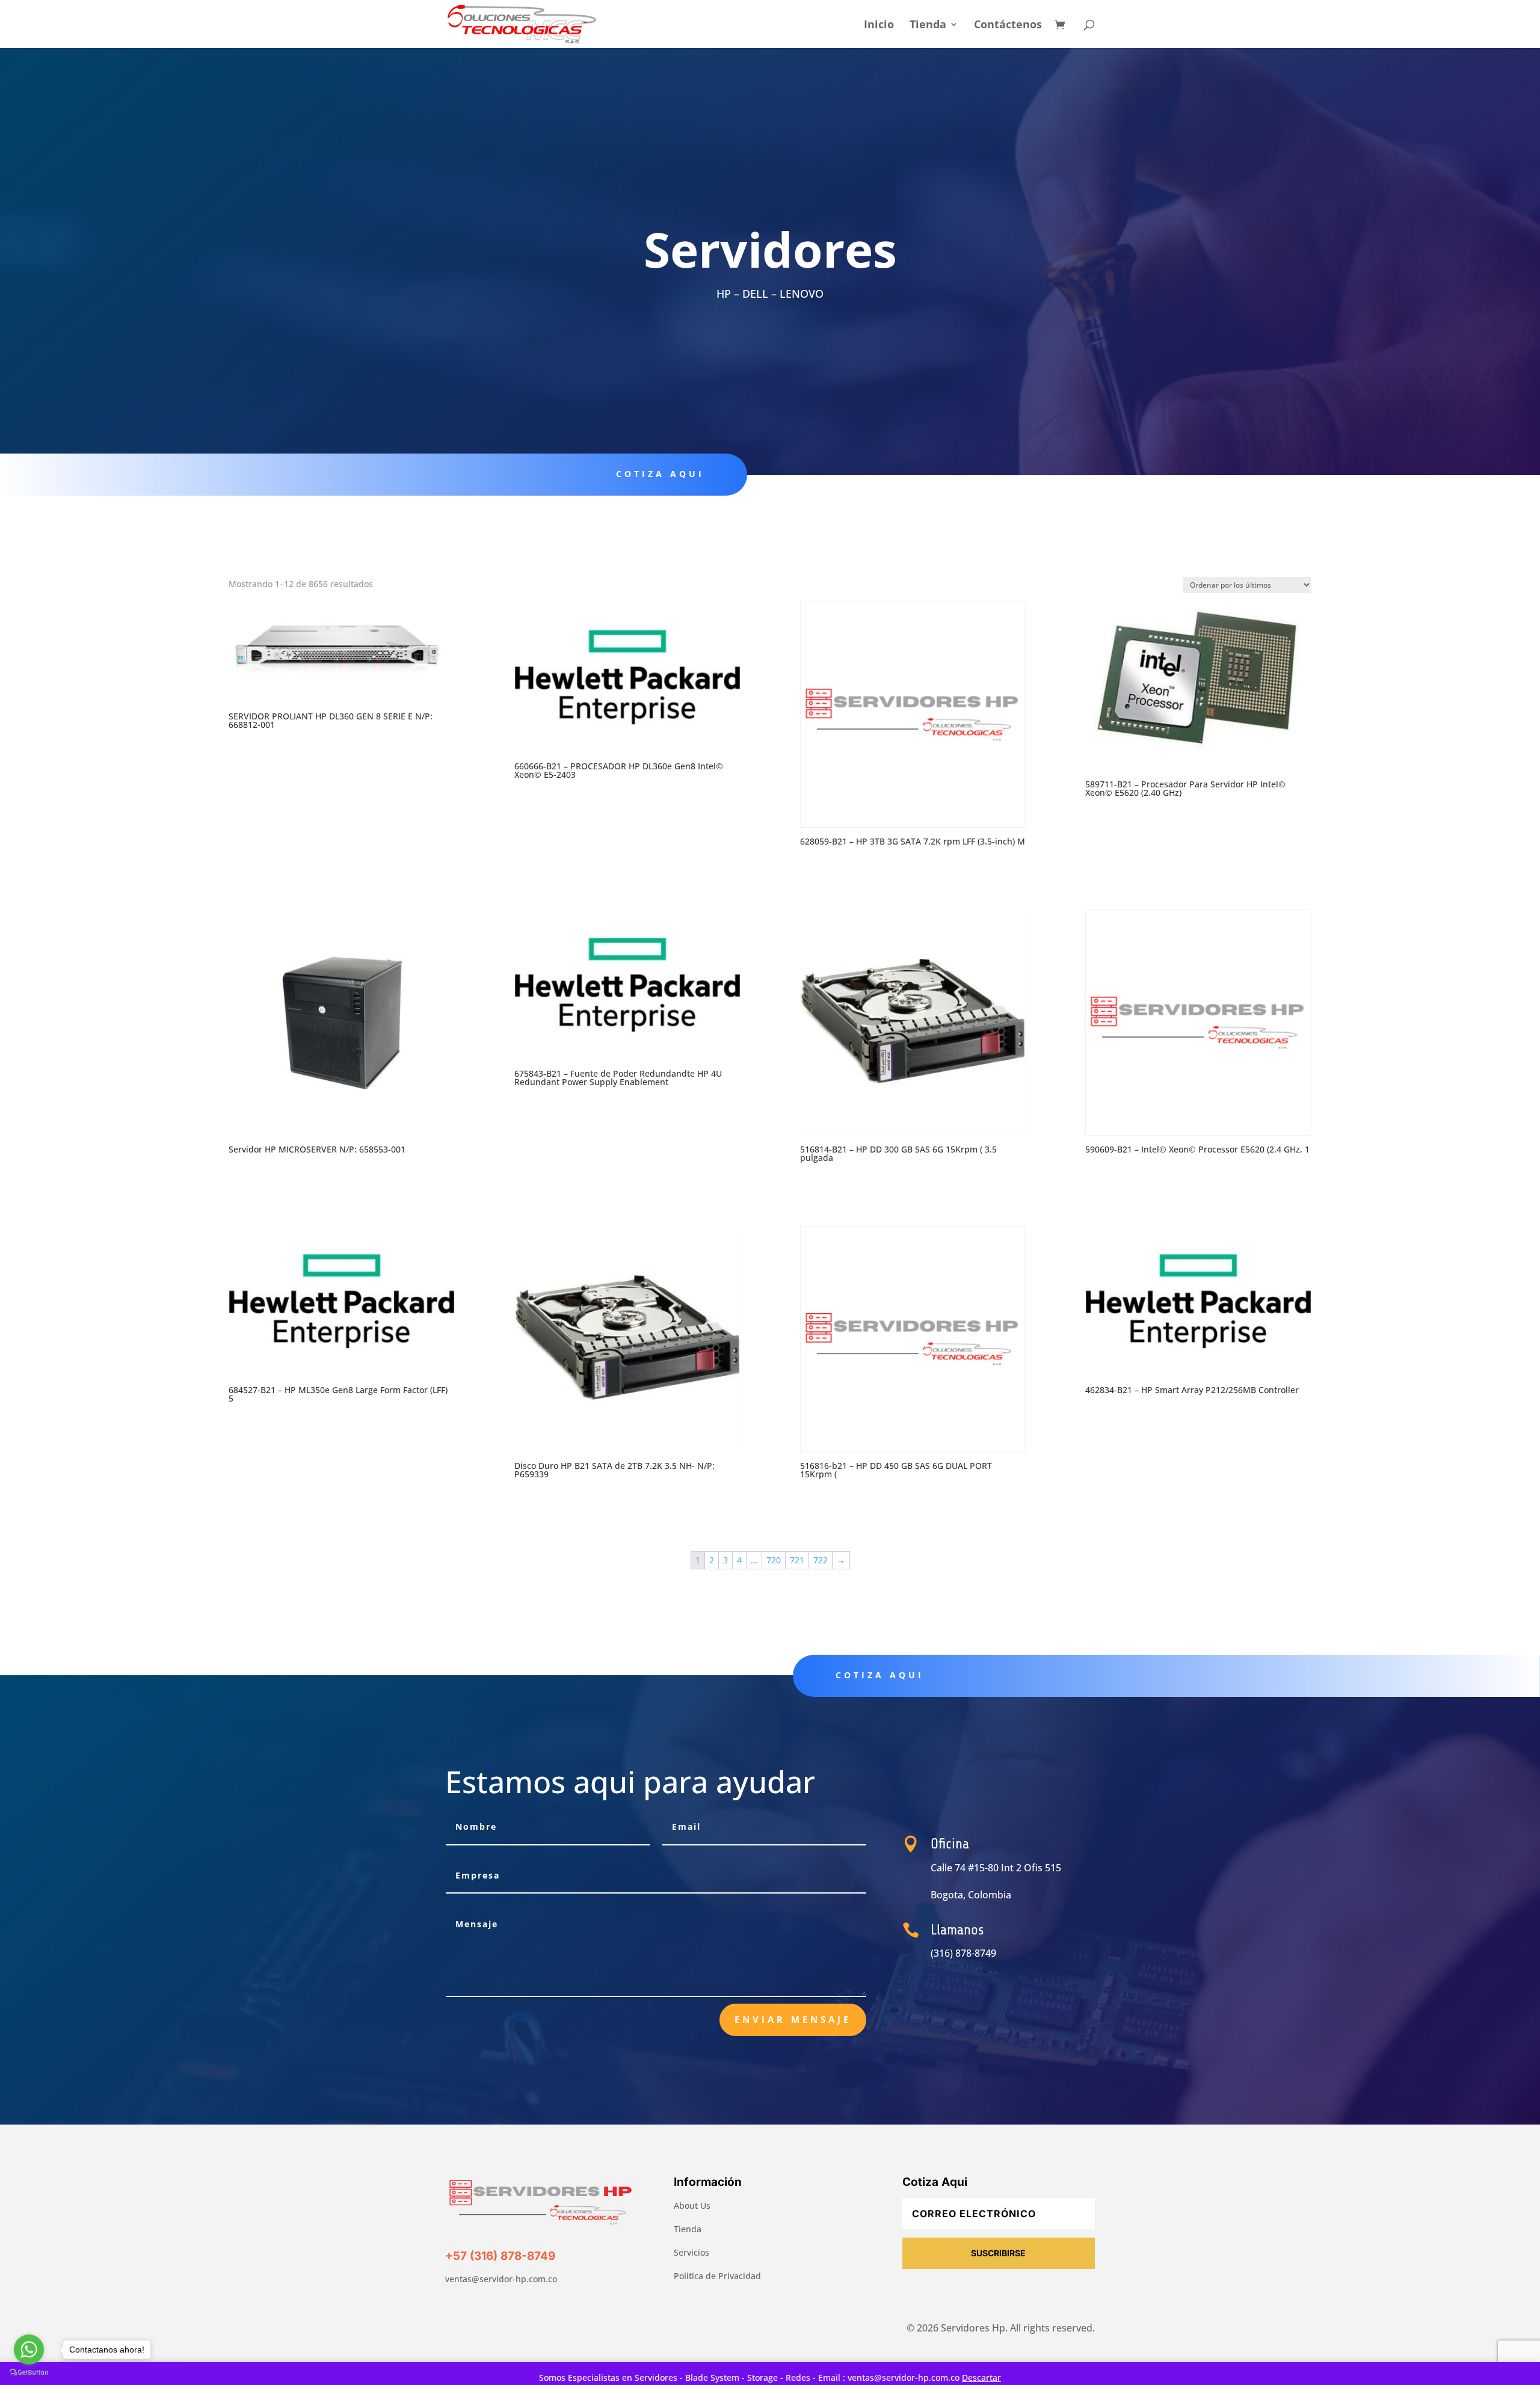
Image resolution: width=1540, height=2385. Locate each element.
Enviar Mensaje (793, 2019)
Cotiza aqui (660, 474)
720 (774, 1560)
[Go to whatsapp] (29, 2350)
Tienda (928, 26)
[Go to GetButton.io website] (29, 2373)
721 (797, 1560)
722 (821, 1560)
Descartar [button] (981, 2377)
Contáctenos (1008, 26)
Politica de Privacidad (717, 2276)
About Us (692, 2205)
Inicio (879, 26)
